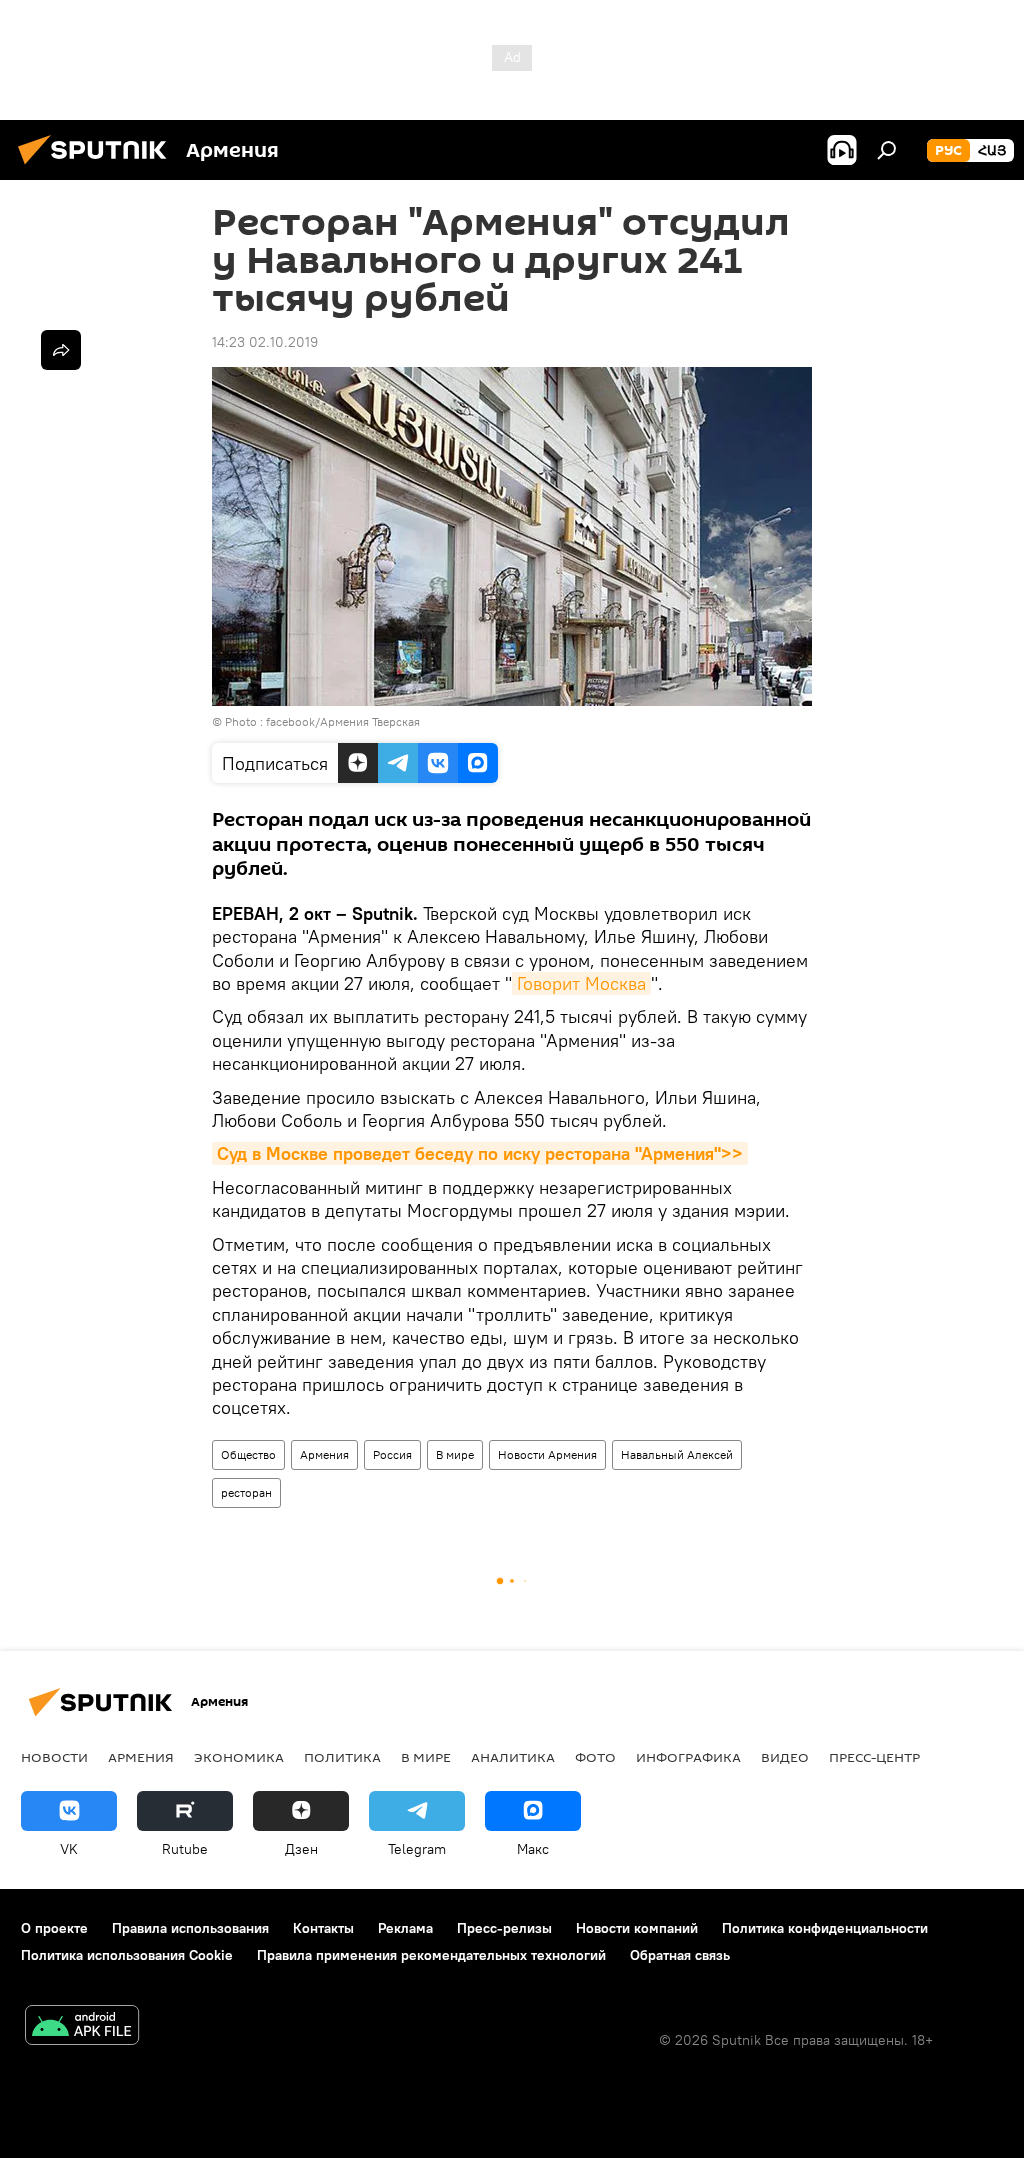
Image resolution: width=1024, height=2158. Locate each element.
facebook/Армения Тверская (343, 721)
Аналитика (513, 1757)
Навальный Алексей (677, 1454)
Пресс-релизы (504, 1928)
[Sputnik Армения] (98, 167)
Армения (324, 1454)
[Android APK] (82, 2027)
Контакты (323, 1928)
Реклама (405, 1928)
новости (54, 1757)
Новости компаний (637, 1928)
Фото (595, 1757)
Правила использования (190, 1928)
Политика (342, 1757)
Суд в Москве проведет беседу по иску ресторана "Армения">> (480, 1153)
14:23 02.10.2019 (265, 342)
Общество (248, 1454)
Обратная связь (680, 1955)
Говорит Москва (581, 983)
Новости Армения (547, 1454)
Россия (392, 1454)
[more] (61, 350)
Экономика (239, 1757)
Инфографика (688, 1757)
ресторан (246, 1492)
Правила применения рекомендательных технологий (431, 1955)
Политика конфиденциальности (825, 1928)
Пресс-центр (874, 1757)
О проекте (54, 1928)
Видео (785, 1757)
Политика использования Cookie (127, 1955)
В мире (455, 1454)
